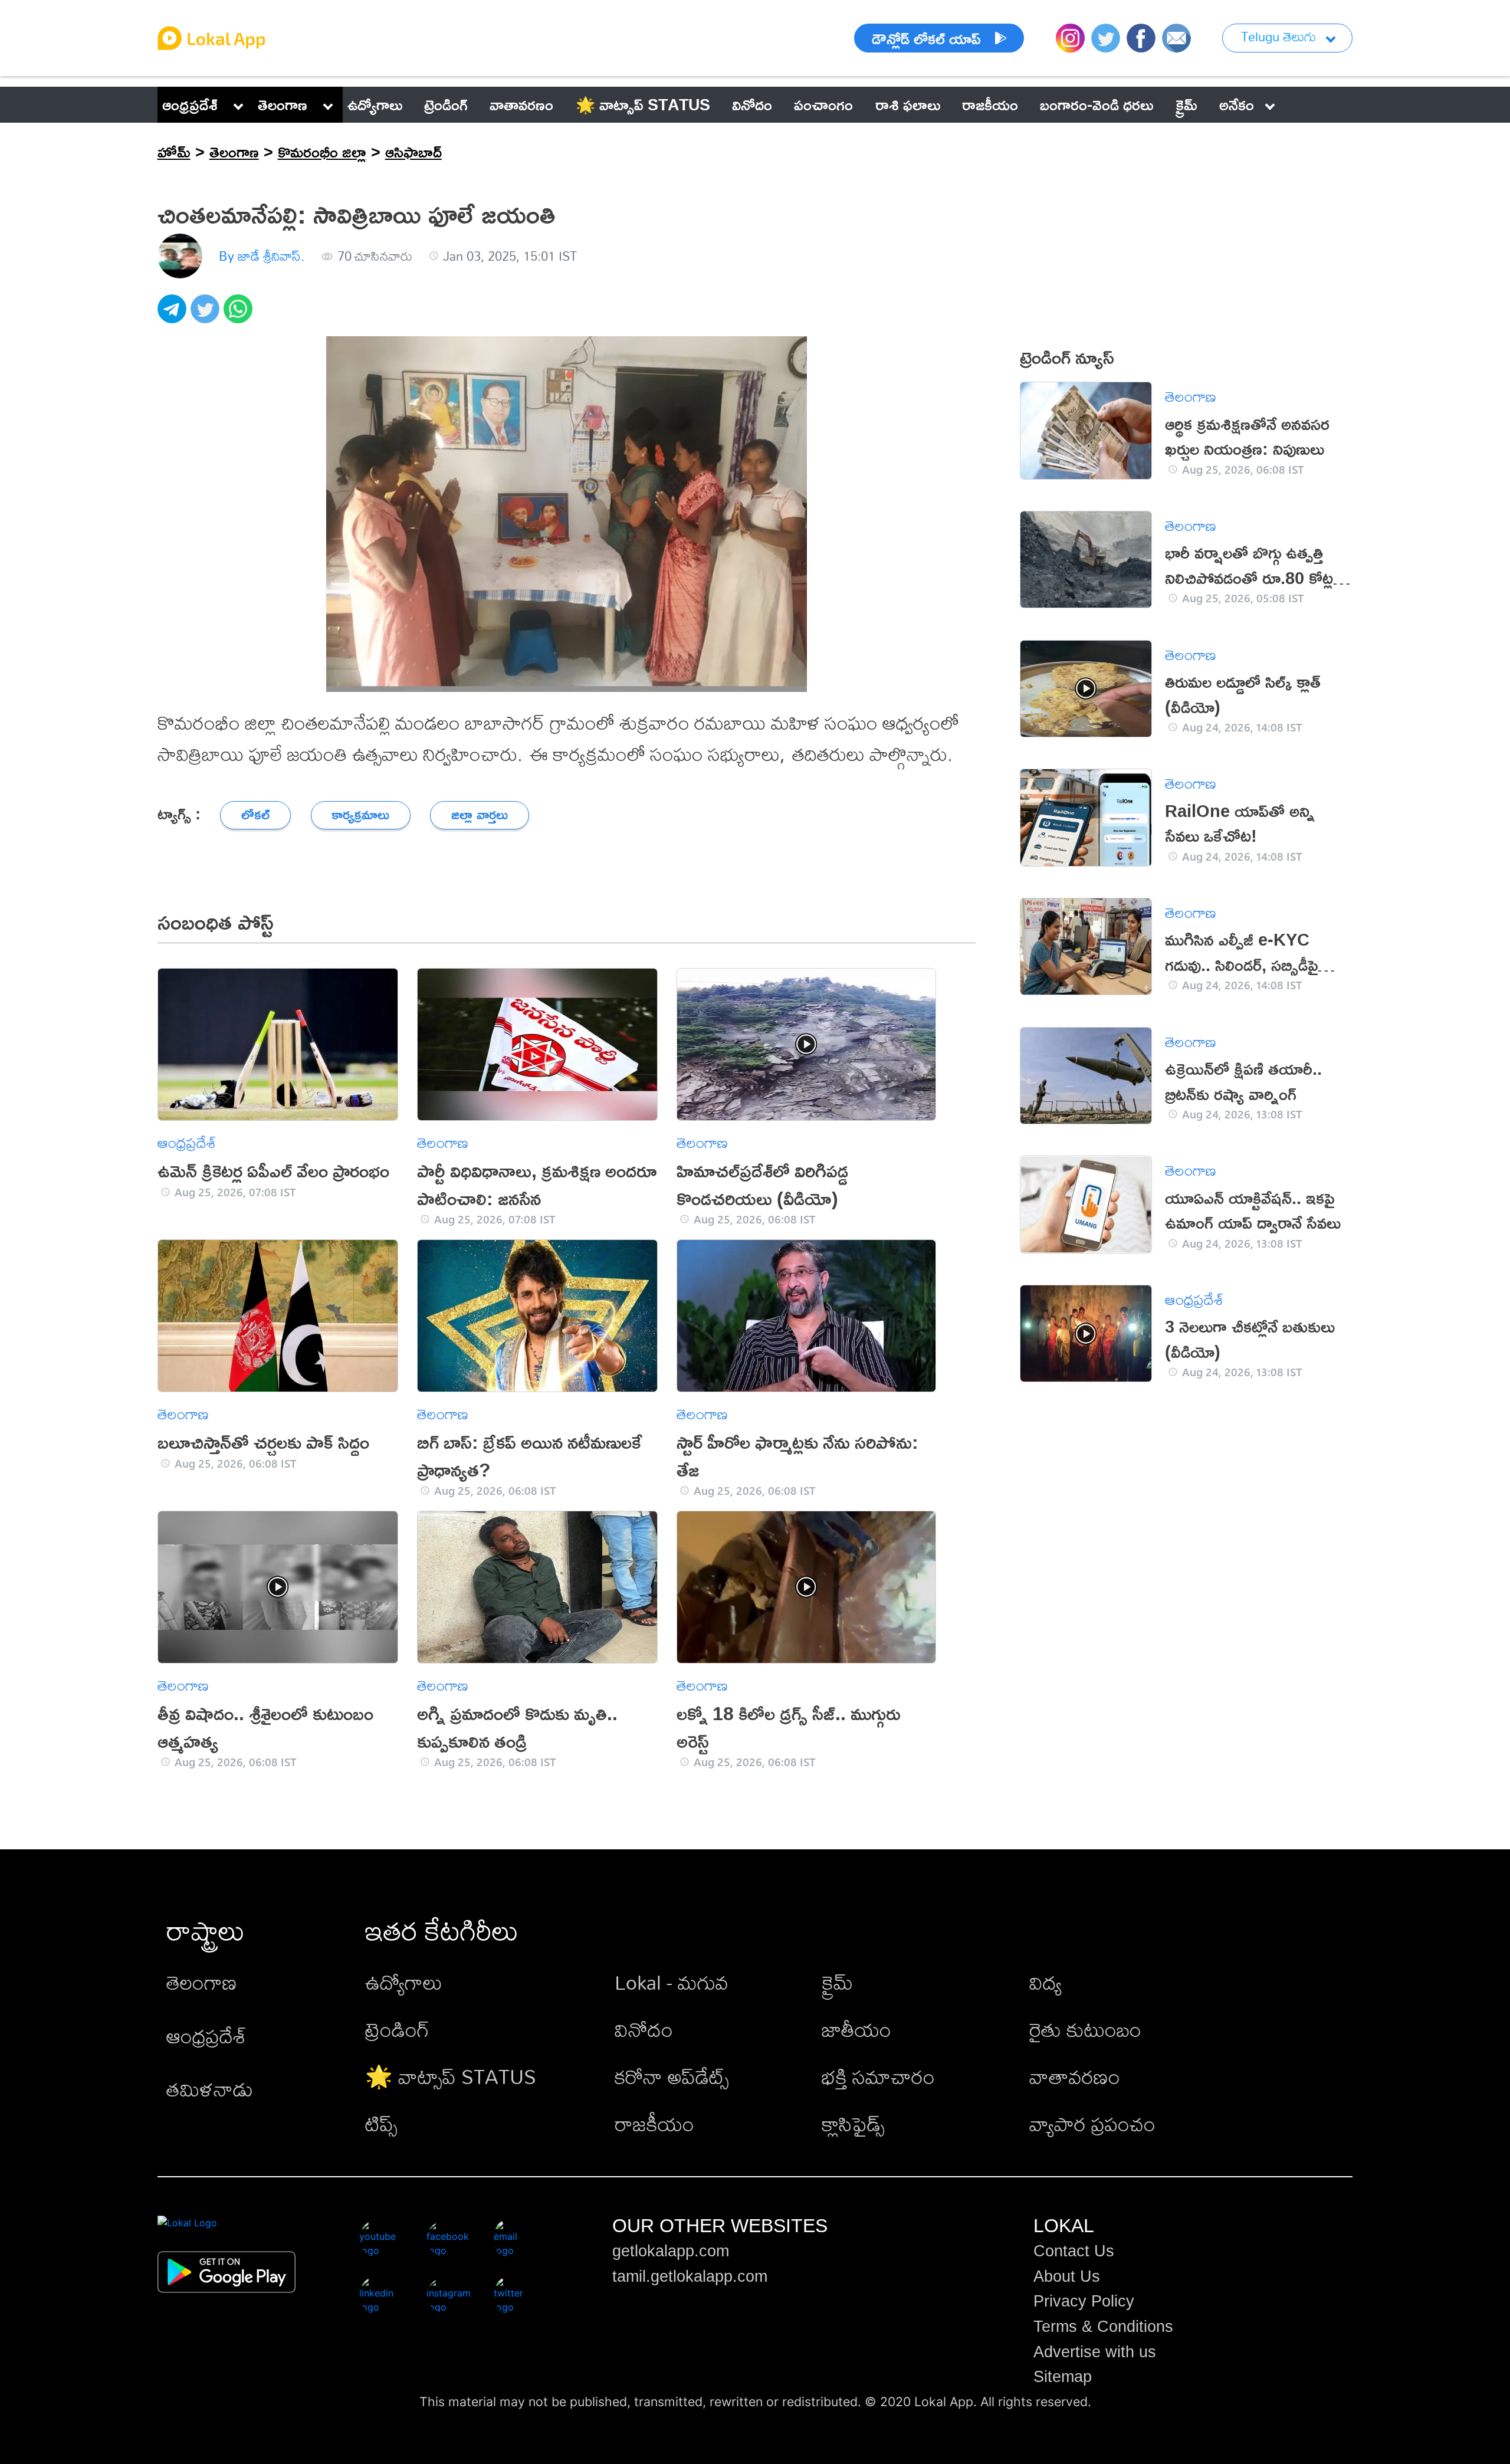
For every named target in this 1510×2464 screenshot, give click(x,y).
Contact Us (1074, 2251)
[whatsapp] (240, 315)
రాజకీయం (654, 2124)
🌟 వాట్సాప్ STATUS (451, 2077)
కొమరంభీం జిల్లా (322, 152)
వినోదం (644, 2030)
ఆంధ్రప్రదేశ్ (190, 104)
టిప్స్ (381, 2124)
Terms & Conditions (1103, 2327)
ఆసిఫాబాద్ (413, 152)
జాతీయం (856, 2030)
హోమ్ (174, 152)
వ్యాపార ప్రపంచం (1092, 2124)
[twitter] (207, 315)
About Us (1067, 2276)
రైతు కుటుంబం (1085, 2030)
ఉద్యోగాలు (404, 1982)
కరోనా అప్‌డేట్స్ (672, 2077)
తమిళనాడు (210, 2089)
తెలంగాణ (283, 104)
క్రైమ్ (837, 1982)
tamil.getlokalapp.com (690, 2276)
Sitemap (1063, 2377)
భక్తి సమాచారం (878, 2077)
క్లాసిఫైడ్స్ (853, 2124)
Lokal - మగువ (672, 1982)
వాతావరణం (1075, 2077)
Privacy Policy (1084, 2301)
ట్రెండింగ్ (397, 2030)
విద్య (1045, 1982)
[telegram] (174, 315)
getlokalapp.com (671, 2251)
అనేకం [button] (1237, 104)
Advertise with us (1095, 2352)
